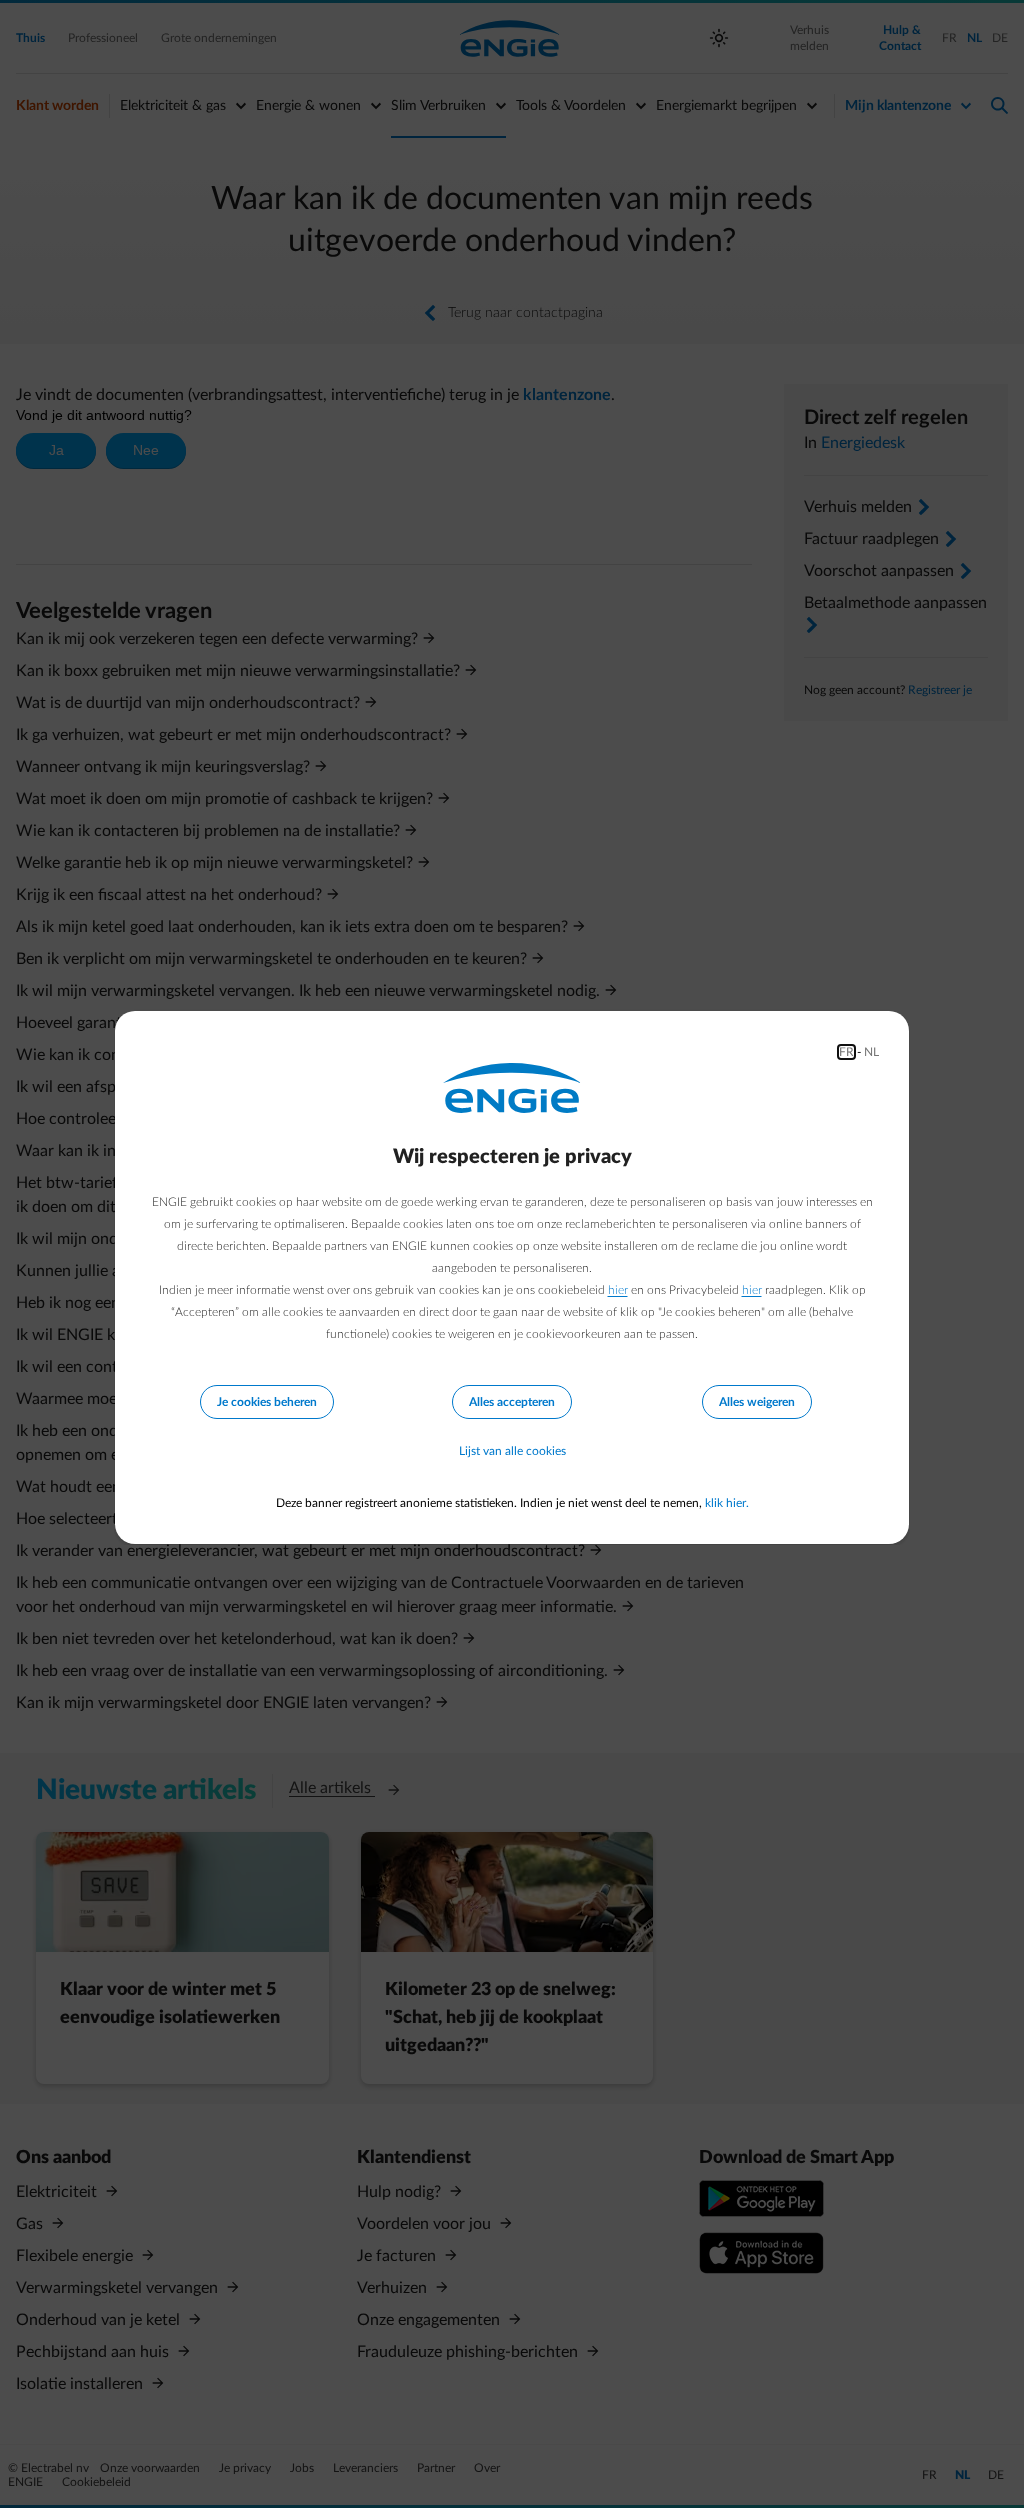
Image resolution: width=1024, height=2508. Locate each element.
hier (618, 1290)
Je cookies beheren (267, 1402)
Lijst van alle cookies (512, 1451)
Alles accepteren (512, 1402)
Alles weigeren (757, 1402)
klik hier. (727, 1503)
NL (871, 1052)
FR (846, 1052)
